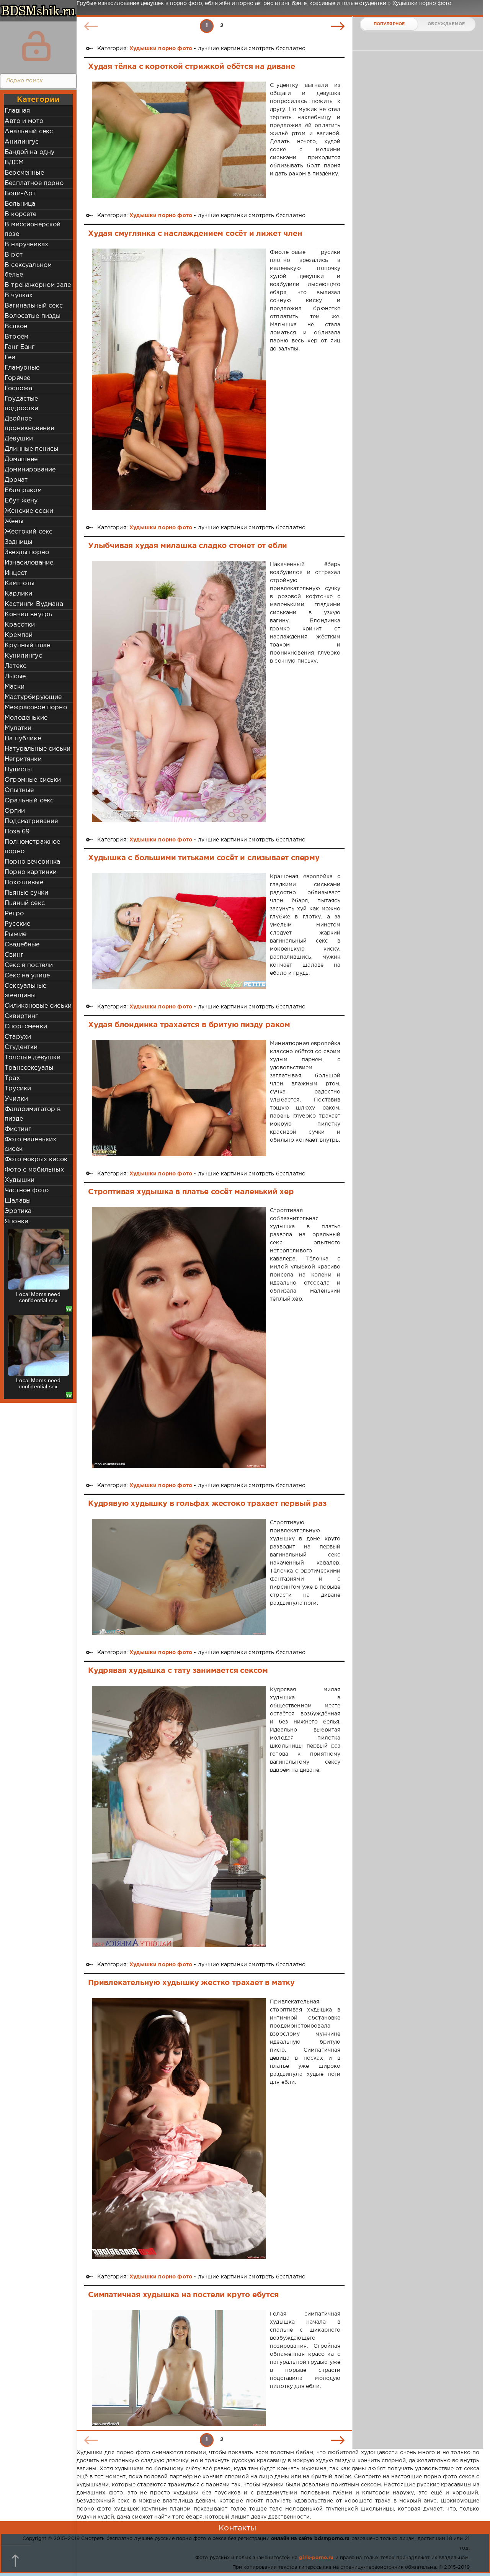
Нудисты (18, 770)
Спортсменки (26, 1027)
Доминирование (30, 470)
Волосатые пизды (33, 316)
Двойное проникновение (29, 424)
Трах (12, 1078)
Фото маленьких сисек (30, 1144)
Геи (10, 358)
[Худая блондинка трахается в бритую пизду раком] (179, 1098)
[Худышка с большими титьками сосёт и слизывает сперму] (179, 931)
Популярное (389, 24)
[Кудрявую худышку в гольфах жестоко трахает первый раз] (179, 1577)
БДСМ (14, 163)
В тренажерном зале (38, 285)
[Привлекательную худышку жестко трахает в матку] (179, 2129)
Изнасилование (29, 563)
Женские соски (29, 511)
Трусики (18, 1089)
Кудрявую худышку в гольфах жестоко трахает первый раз (207, 1504)
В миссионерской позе (33, 229)
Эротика (18, 1211)
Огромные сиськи (33, 780)
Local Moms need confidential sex (38, 1297)
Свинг (14, 955)
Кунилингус (23, 656)
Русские (17, 924)
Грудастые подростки (22, 404)
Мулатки (18, 728)
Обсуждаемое (446, 24)
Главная (17, 111)
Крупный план (28, 646)
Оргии (15, 811)
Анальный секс (29, 132)
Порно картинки (31, 872)
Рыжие (16, 934)
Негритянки (23, 759)
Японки (16, 1222)
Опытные (19, 790)
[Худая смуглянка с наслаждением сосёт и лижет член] (179, 379)
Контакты (237, 2528)
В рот (14, 255)
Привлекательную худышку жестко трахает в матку (191, 1983)
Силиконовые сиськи (38, 1006)
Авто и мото (24, 121)
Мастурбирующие (33, 697)
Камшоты (20, 583)
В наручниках (26, 245)
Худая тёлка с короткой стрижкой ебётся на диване (192, 67)
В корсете (21, 214)
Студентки (21, 1047)
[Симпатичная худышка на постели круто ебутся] (179, 2368)
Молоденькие (26, 718)
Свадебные (22, 945)
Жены (14, 521)
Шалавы (18, 1201)
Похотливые (24, 883)
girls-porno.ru (316, 2558)
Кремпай (19, 635)
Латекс (16, 666)
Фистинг (18, 1129)
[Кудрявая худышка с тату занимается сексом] (179, 1817)
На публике (23, 739)
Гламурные (22, 368)
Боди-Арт (20, 194)
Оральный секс (29, 801)
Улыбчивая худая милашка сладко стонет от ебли (188, 546)
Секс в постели (29, 965)
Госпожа (18, 389)
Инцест (16, 573)
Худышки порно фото (161, 49)
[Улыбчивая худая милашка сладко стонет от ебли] (179, 691)
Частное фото (27, 1191)
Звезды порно (27, 552)
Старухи (18, 1037)
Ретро (14, 914)
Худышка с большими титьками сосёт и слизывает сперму (204, 858)
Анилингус (22, 142)
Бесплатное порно (34, 183)
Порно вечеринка (33, 862)
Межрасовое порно (36, 708)
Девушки (19, 439)
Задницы (18, 542)
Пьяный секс (25, 903)
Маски (15, 687)
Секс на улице (27, 976)
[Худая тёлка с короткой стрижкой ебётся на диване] (179, 140)
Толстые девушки (33, 1058)
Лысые (15, 677)
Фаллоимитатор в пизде (33, 1114)
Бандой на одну (29, 152)
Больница (20, 204)
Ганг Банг (20, 347)
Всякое (16, 327)
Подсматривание (31, 821)
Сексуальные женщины (25, 991)
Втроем (16, 337)
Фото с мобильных (34, 1170)
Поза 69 (17, 832)
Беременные (24, 173)
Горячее (17, 378)
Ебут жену (21, 501)
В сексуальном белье (28, 270)
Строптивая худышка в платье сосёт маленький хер (191, 1192)
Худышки (20, 1180)
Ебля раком (23, 490)
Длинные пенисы (31, 449)
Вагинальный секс (34, 306)
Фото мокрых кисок (36, 1160)
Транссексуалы (29, 1068)
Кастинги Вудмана (34, 604)
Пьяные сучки (26, 893)
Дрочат (16, 480)
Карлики (18, 594)
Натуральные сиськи (38, 749)
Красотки (20, 625)
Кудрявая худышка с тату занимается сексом (178, 1671)
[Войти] (36, 46)
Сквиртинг (21, 1016)
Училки (16, 1099)
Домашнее (21, 459)
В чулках (19, 295)
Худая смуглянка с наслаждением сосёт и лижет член (195, 234)
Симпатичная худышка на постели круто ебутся (183, 2295)
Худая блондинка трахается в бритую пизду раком (189, 1025)
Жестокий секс (29, 532)
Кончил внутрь (28, 615)
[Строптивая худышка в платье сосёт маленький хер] (179, 1338)
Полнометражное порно (32, 847)
